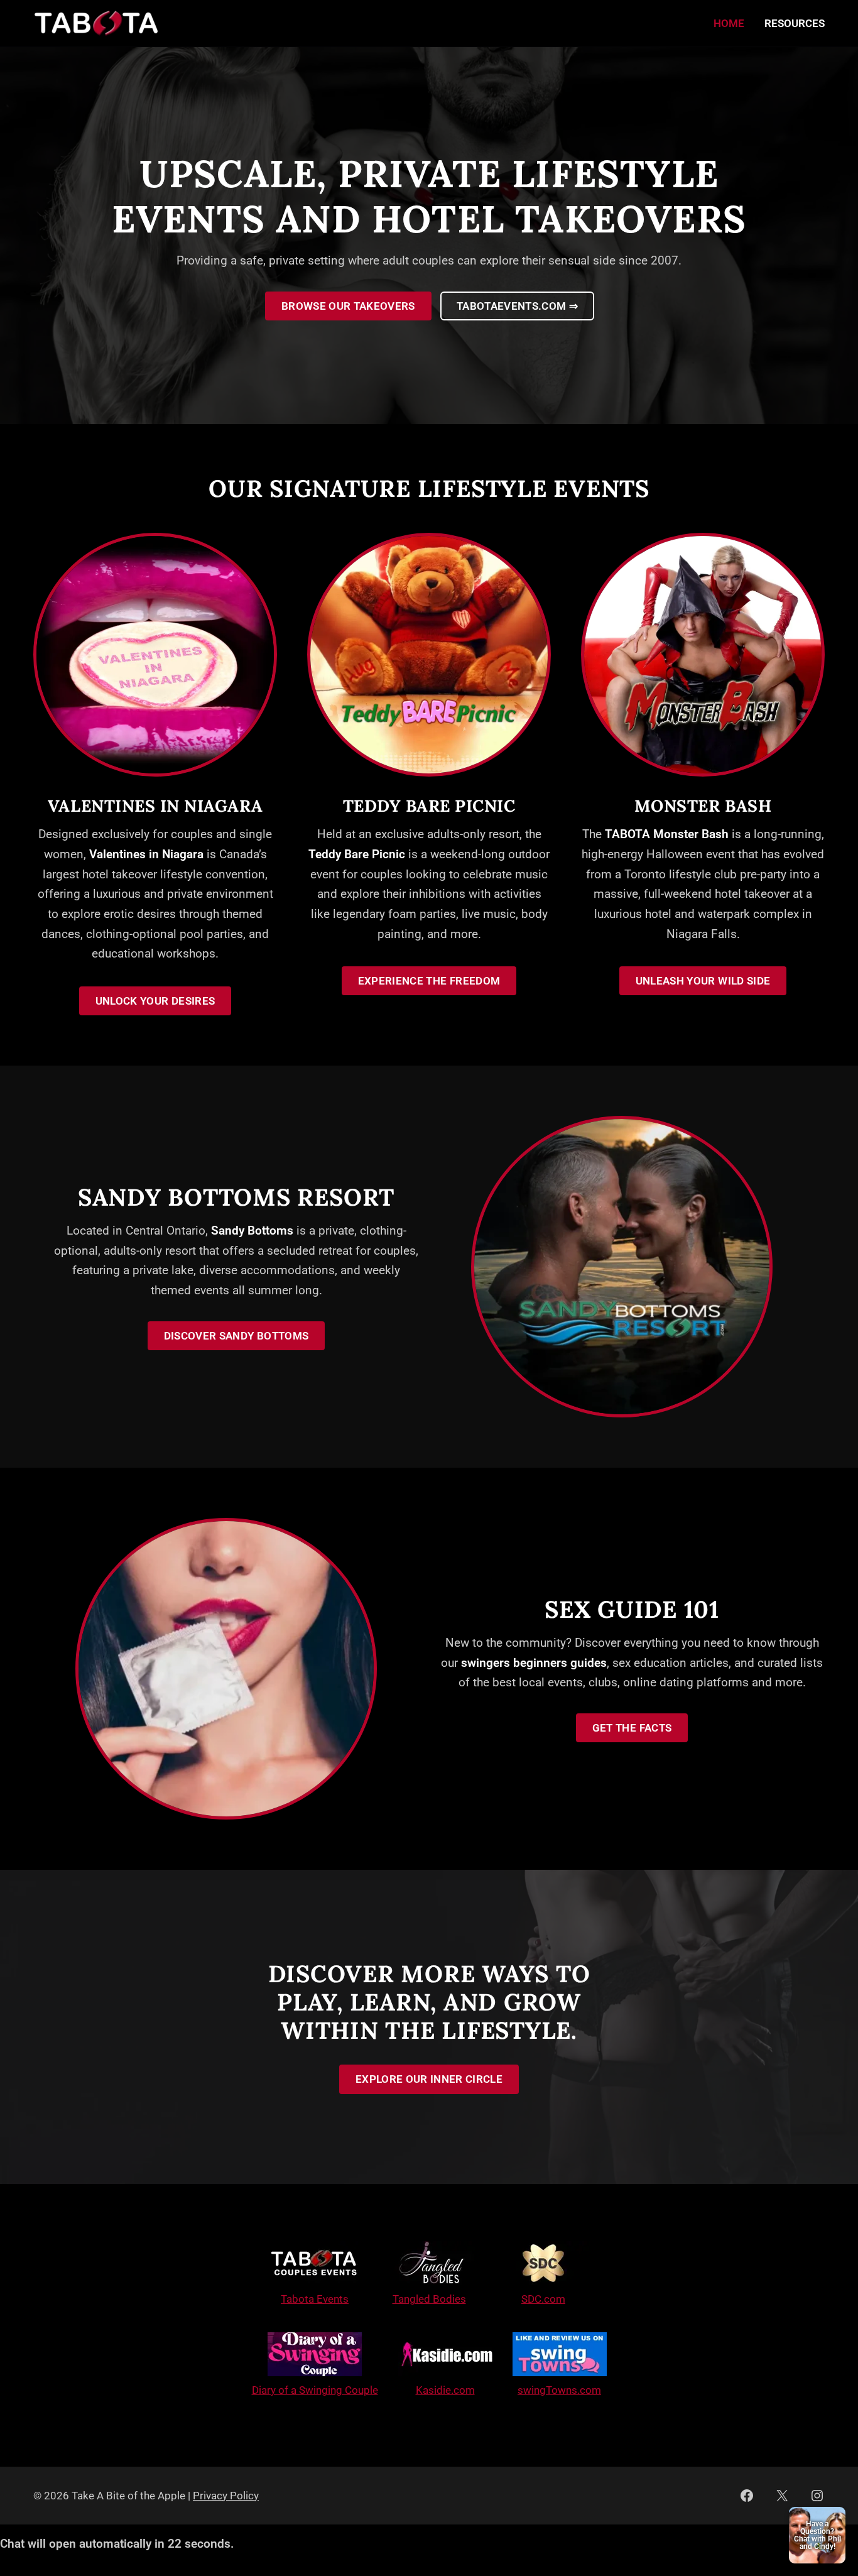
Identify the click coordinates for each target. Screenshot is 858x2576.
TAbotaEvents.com (517, 306)
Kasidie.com (445, 2390)
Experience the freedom (429, 981)
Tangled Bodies (429, 2299)
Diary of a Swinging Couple (315, 2390)
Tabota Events (315, 2299)
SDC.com (543, 2299)
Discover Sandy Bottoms (236, 1336)
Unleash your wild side (703, 981)
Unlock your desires (155, 1001)
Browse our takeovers (348, 306)
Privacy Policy (226, 2496)
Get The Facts (632, 1728)
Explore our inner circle (429, 2079)
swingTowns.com (559, 2390)
